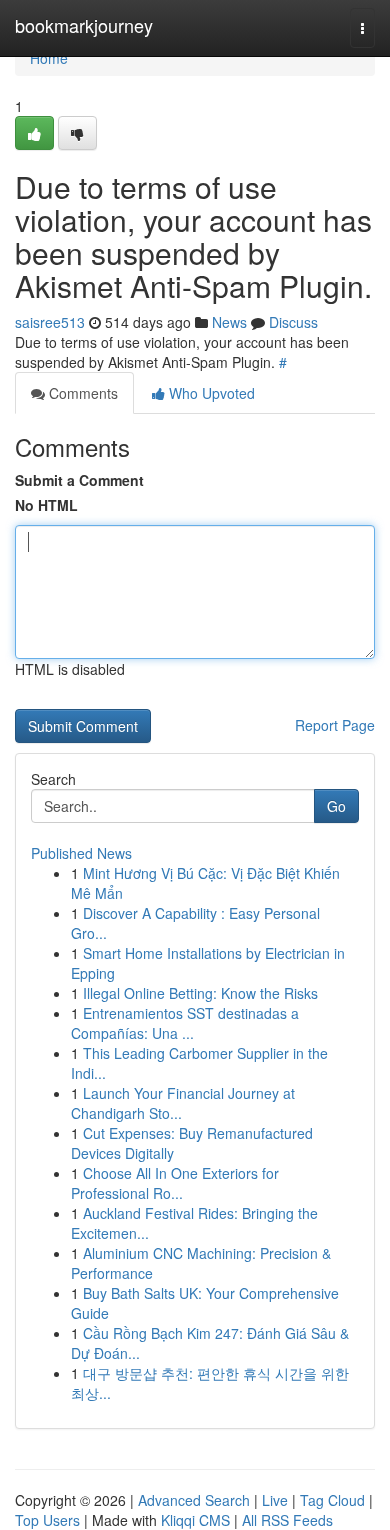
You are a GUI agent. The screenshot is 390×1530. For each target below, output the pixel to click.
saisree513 (50, 322)
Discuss (293, 322)
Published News (81, 853)
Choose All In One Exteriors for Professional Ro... (175, 1183)
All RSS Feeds (287, 1520)
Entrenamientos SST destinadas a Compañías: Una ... (185, 1023)
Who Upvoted (210, 393)
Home (49, 58)
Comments (81, 393)
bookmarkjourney (84, 25)
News (229, 322)
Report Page (335, 725)
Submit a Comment (79, 480)
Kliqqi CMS (195, 1520)
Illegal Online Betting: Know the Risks (200, 993)
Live (275, 1500)
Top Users (47, 1520)
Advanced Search (194, 1500)
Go (336, 806)
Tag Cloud (332, 1500)
